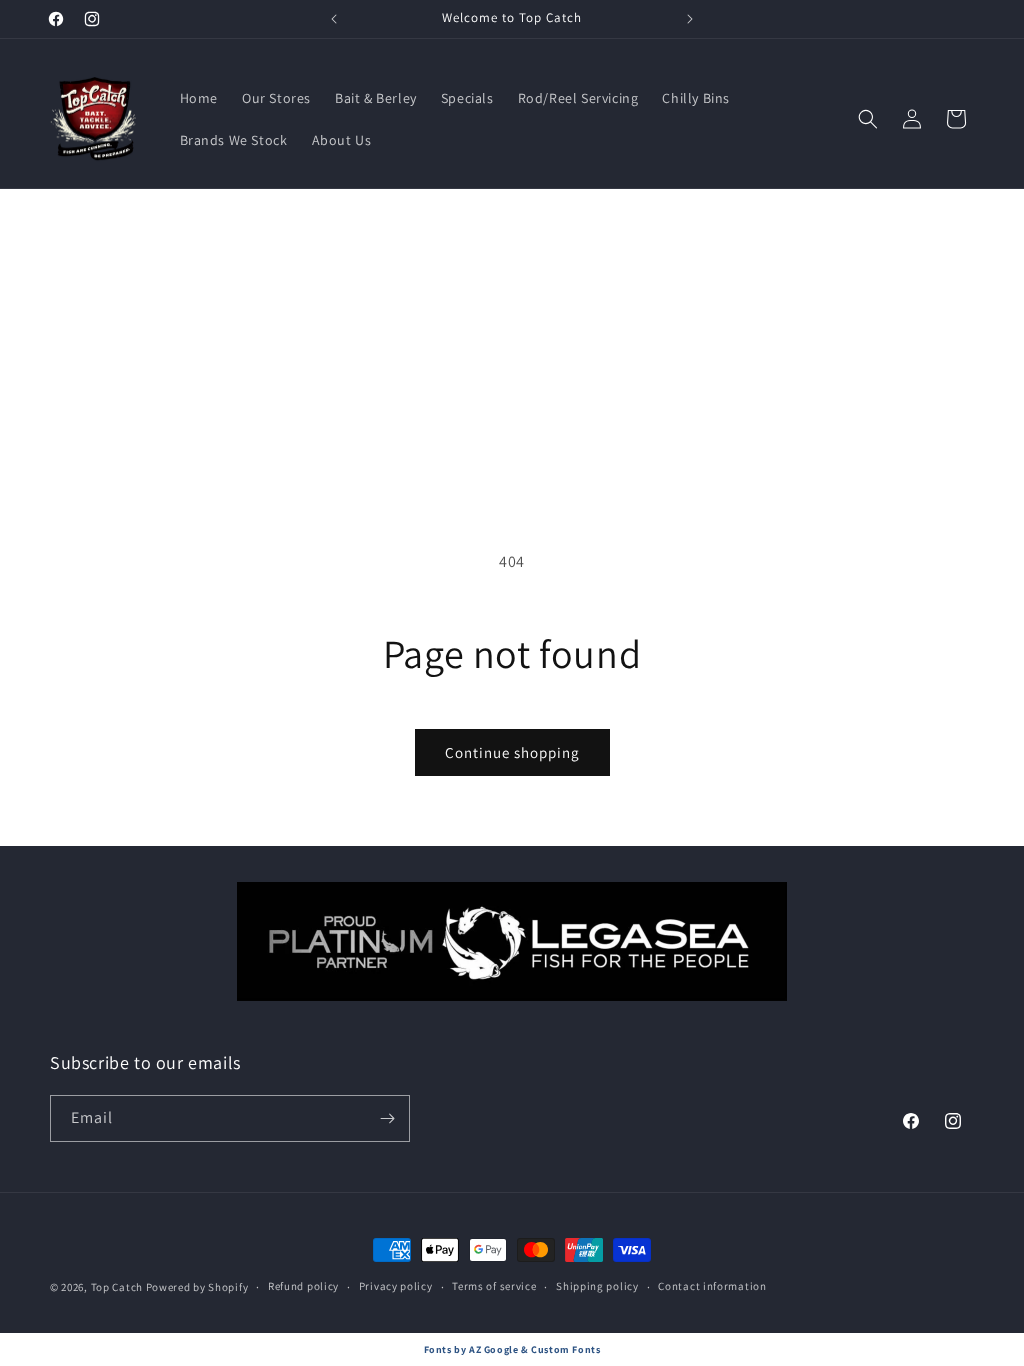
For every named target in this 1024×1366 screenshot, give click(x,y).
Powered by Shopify (197, 1287)
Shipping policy (597, 1286)
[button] (868, 119)
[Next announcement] (690, 19)
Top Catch (117, 1287)
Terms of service (494, 1286)
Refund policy (303, 1286)
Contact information (712, 1286)
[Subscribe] (387, 1118)
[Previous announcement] (334, 19)
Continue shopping (512, 752)
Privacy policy (396, 1286)
